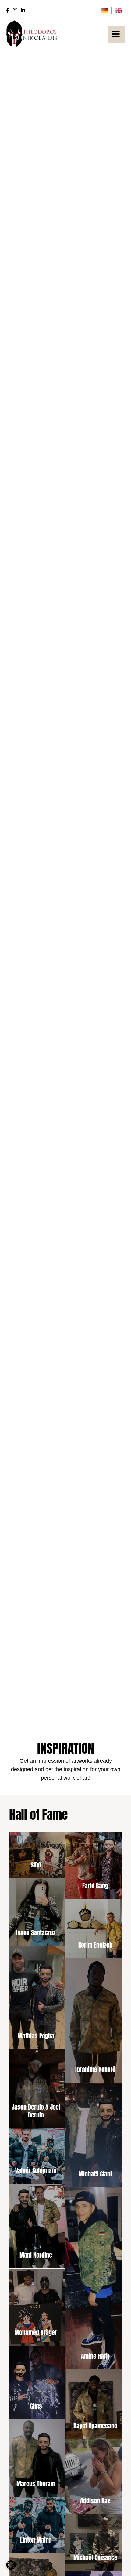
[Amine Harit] (95, 2278)
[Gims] (36, 2382)
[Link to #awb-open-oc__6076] (116, 34)
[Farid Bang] (95, 1864)
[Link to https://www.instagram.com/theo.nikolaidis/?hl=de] (15, 10)
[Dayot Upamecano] (95, 2404)
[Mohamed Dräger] (36, 2307)
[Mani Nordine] (36, 2226)
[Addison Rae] (95, 2476)
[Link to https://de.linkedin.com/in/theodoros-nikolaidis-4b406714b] (23, 10)
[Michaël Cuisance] (95, 2542)
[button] (11, 2565)
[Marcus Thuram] (36, 2458)
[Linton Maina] (36, 2525)
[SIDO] (36, 1853)
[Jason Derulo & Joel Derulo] (36, 2089)
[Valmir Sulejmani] (36, 2156)
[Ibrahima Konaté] (95, 2020)
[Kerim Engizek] (95, 1929)
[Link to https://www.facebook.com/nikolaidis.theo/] (8, 10)
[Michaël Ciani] (95, 2135)
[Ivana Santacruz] (36, 1912)
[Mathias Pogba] (36, 1997)
